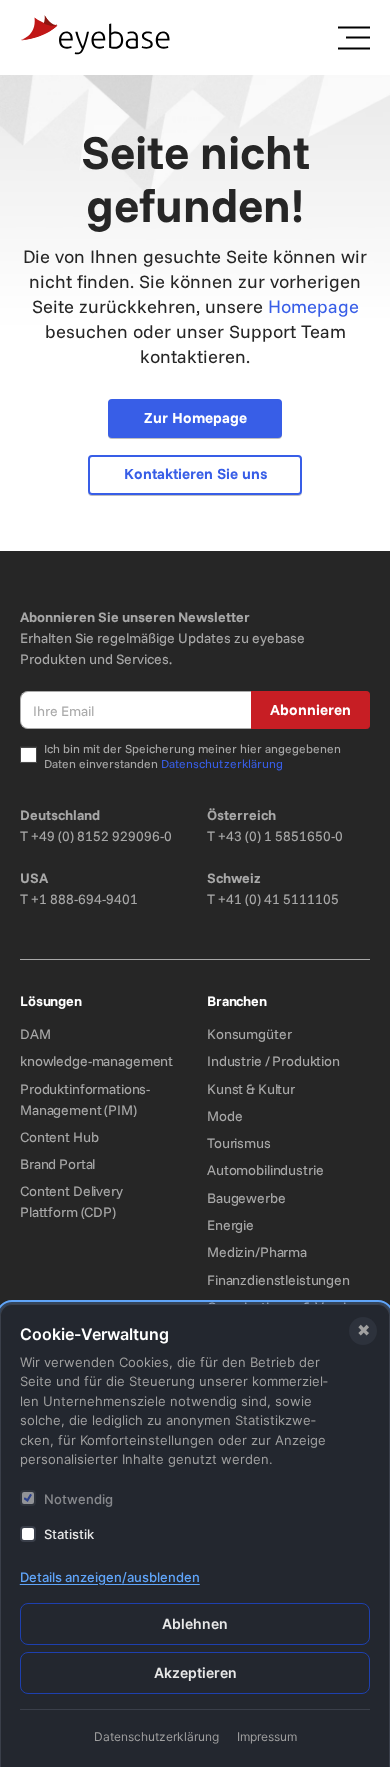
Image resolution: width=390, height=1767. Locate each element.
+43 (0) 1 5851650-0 (280, 836)
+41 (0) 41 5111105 (278, 899)
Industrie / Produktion (273, 1061)
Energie (230, 1225)
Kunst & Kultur (251, 1089)
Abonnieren (310, 709)
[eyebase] (96, 35)
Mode (224, 1116)
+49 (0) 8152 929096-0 (101, 836)
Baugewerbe (246, 1198)
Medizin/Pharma (257, 1252)
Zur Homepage (195, 417)
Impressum (267, 1736)
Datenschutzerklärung (222, 763)
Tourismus (239, 1143)
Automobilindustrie (265, 1170)
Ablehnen (195, 1623)
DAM (35, 1034)
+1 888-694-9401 (84, 899)
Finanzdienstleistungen (278, 1280)
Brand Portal (57, 1164)
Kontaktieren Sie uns (195, 473)
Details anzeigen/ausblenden (110, 1577)
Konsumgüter (249, 1034)
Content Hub (59, 1137)
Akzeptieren (195, 1672)
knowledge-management (96, 1061)
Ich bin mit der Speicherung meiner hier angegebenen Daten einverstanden (192, 756)
